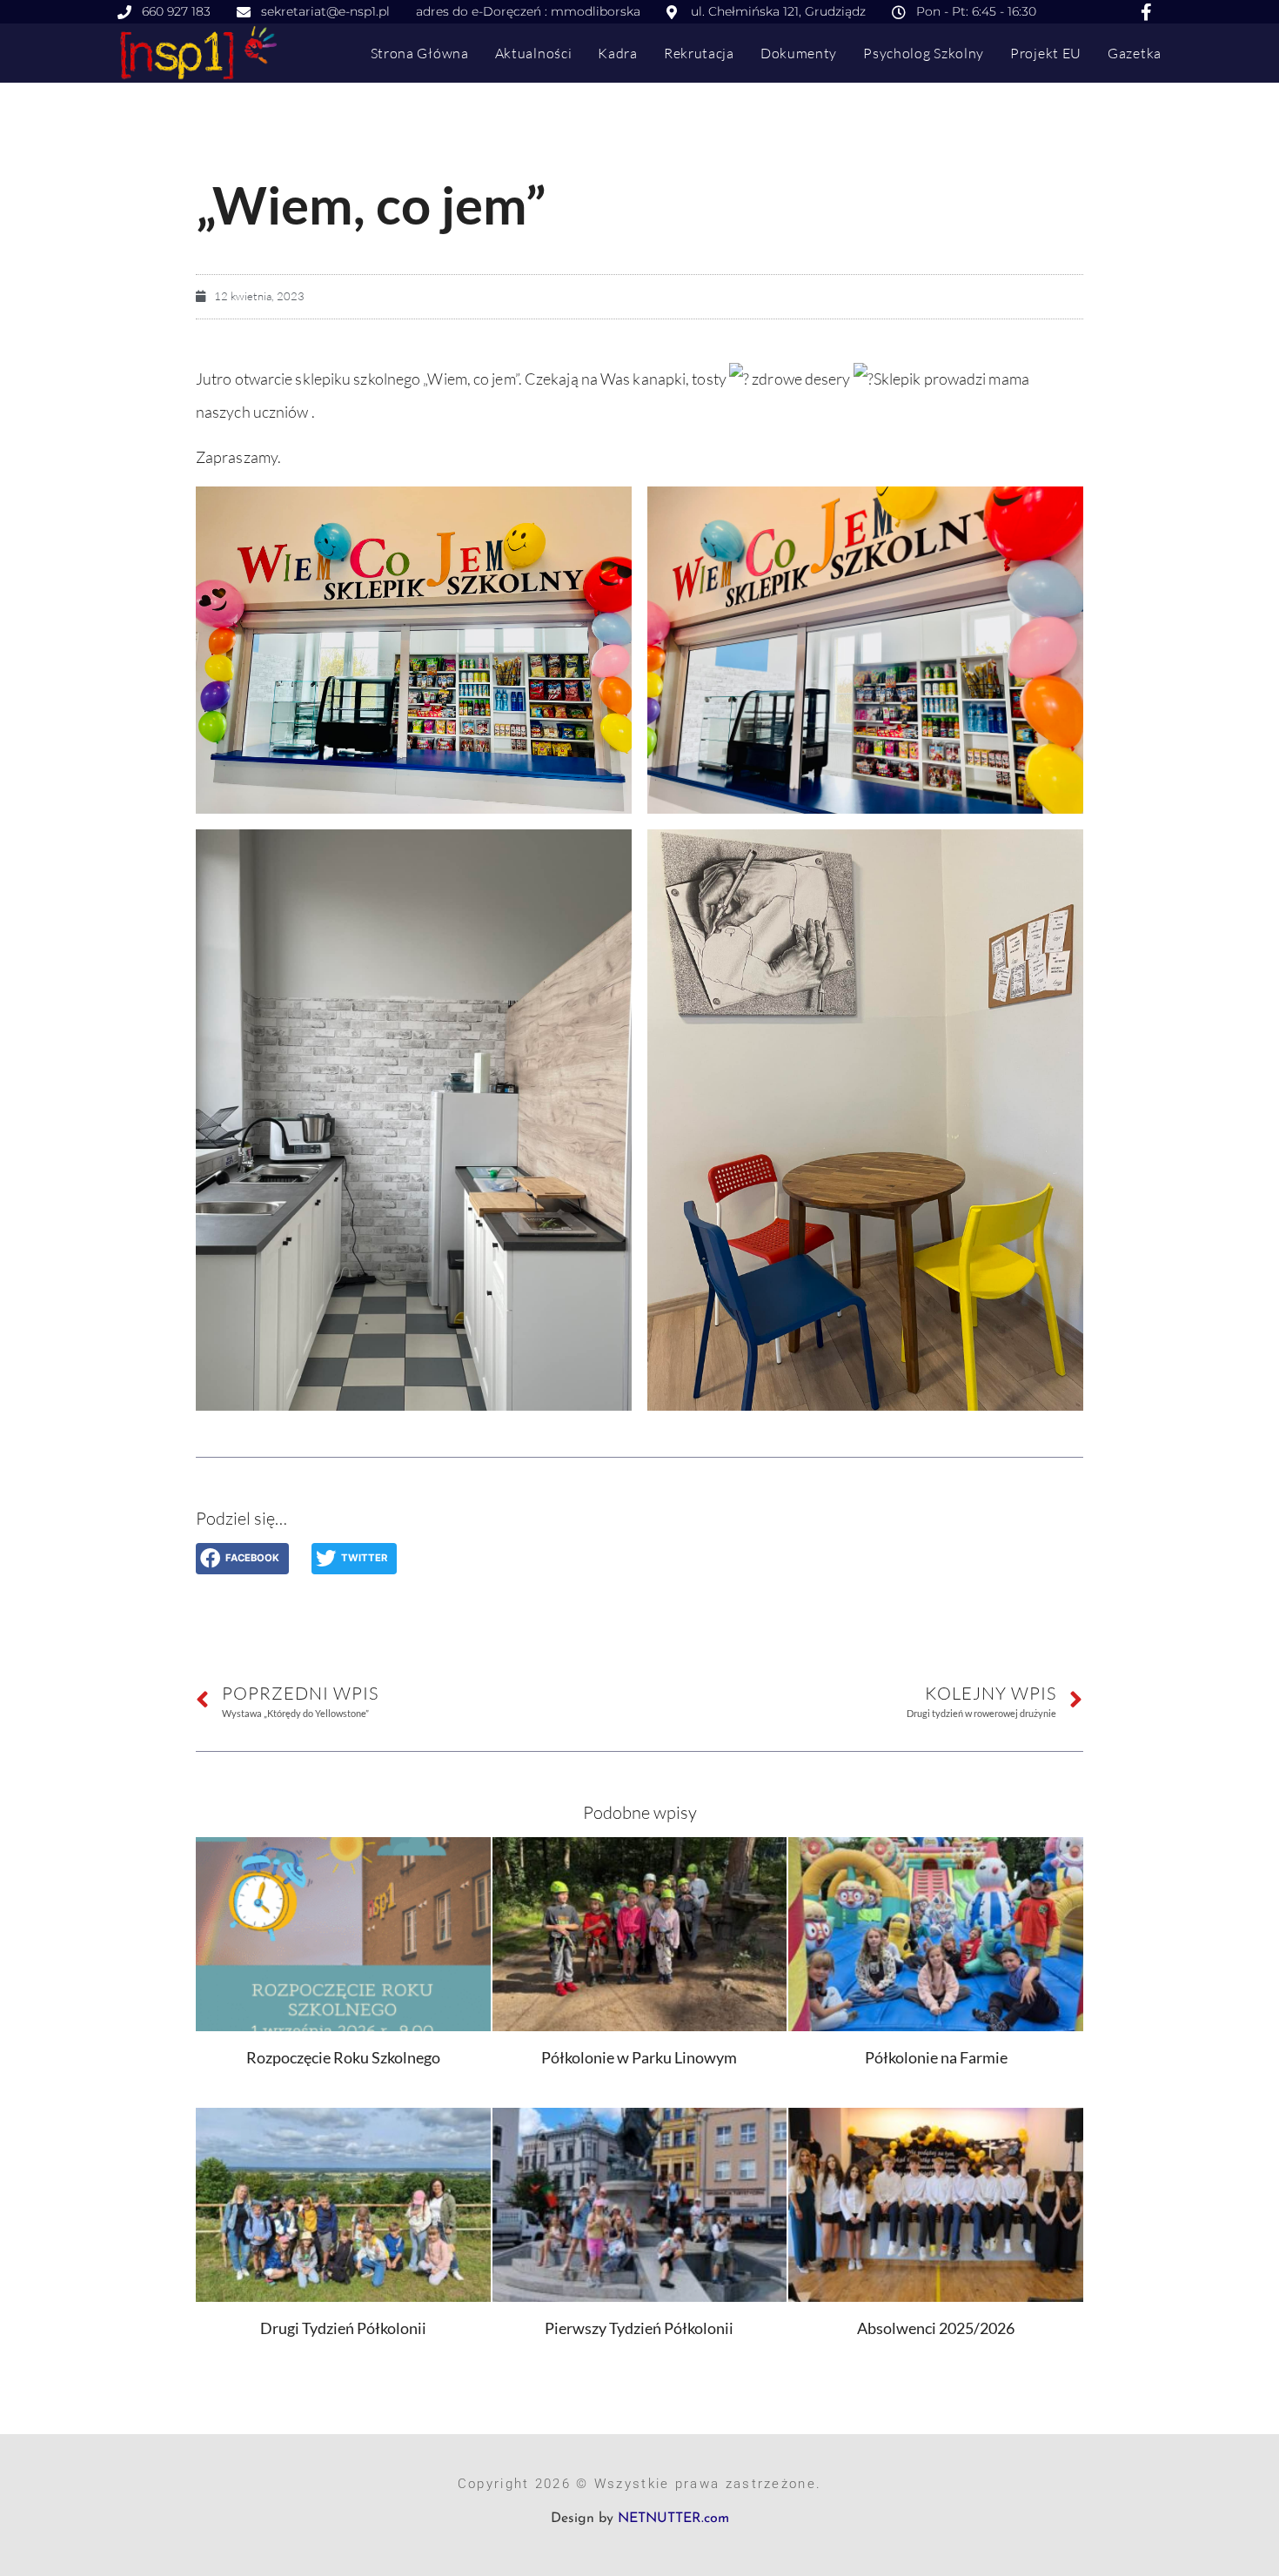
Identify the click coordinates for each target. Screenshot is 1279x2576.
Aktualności (534, 53)
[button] (242, 1559)
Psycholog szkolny (924, 53)
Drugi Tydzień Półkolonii (343, 2328)
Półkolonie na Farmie (936, 2057)
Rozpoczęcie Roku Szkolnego (343, 2057)
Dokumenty (799, 53)
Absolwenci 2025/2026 (936, 2328)
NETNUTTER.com (673, 2519)
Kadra (618, 53)
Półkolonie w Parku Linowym (639, 2057)
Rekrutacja (699, 53)
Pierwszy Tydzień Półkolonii (639, 2328)
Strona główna (420, 53)
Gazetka (1135, 53)
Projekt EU (1046, 53)
